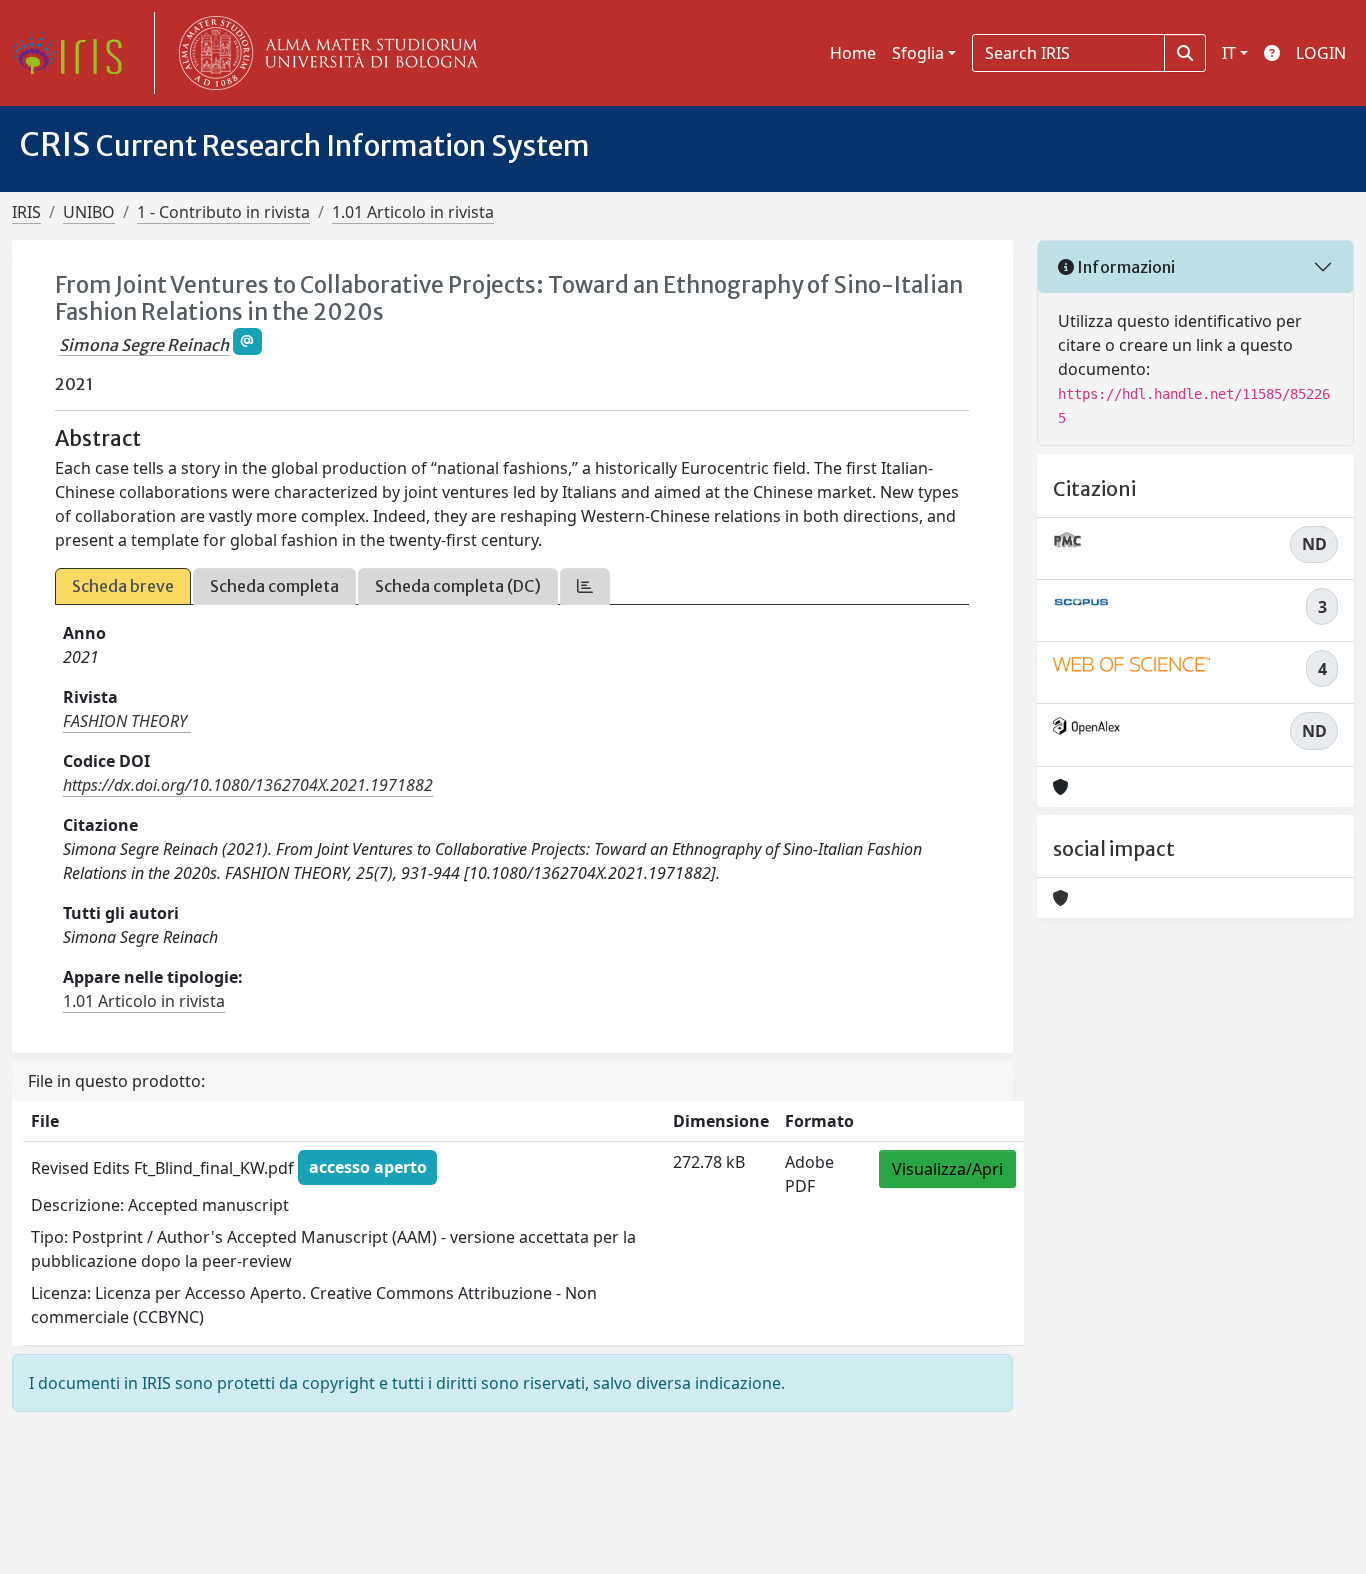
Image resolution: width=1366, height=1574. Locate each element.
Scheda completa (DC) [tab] (458, 586)
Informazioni (1124, 267)
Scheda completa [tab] (274, 586)
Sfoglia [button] (918, 53)
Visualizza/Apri (947, 1169)
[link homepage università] (324, 53)
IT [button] (1229, 53)
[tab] (585, 586)
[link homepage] (75, 53)
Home (853, 53)
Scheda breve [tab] (123, 586)
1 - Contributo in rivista (223, 212)
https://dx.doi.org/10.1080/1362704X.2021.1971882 (248, 785)
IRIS (26, 212)
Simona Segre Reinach (144, 345)
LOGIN (1321, 53)
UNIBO (89, 212)
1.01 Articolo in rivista (413, 212)
